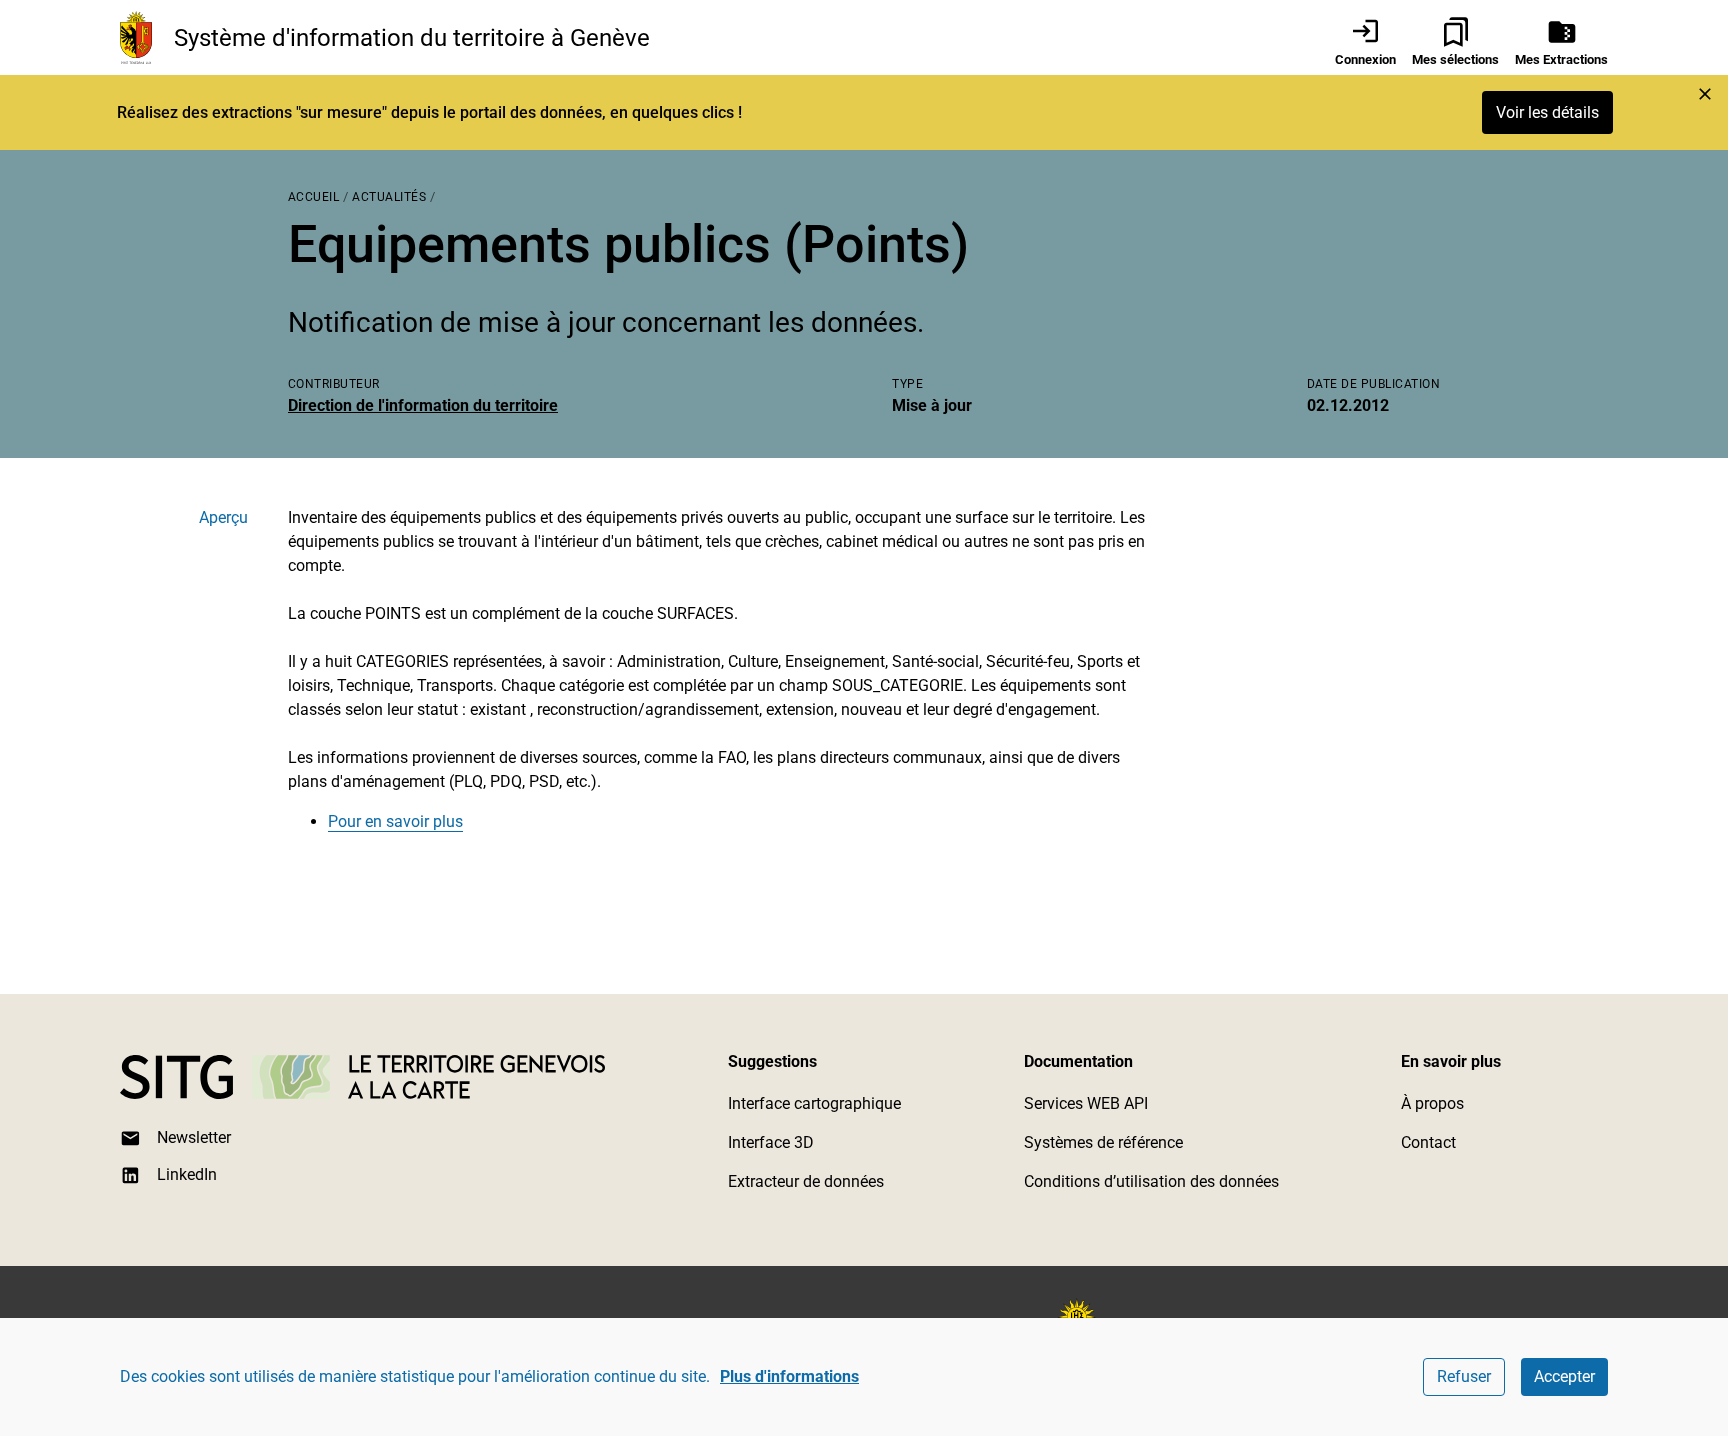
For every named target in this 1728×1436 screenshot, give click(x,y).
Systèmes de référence (1103, 1142)
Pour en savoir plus (395, 821)
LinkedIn (187, 1174)
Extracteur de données (806, 1181)
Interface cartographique (814, 1103)
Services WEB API (1086, 1103)
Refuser (1464, 1376)
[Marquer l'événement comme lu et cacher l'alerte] (1705, 94)
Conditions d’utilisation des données (1151, 1181)
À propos (1432, 1103)
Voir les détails (1547, 112)
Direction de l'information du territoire (423, 405)
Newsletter (194, 1137)
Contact (1428, 1142)
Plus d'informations (789, 1376)
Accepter (1564, 1376)
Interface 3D (771, 1142)
